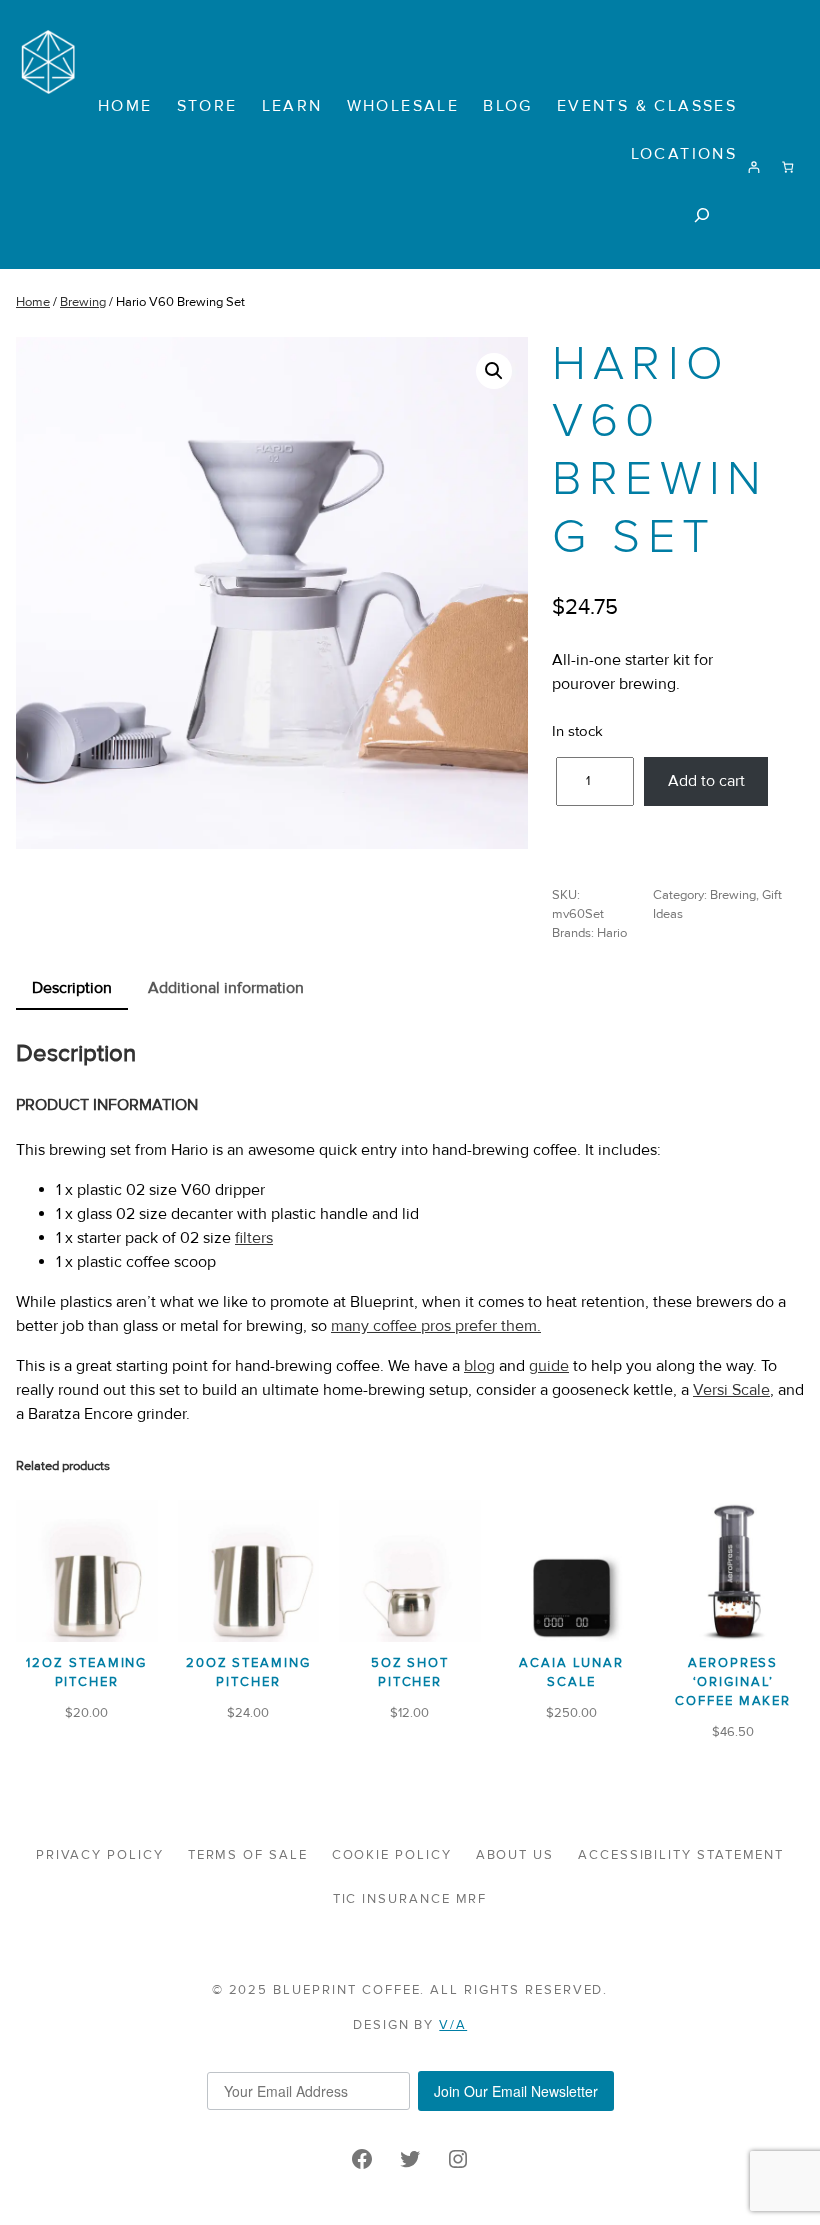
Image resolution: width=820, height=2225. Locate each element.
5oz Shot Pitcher (410, 1672)
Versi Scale (731, 1390)
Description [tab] (72, 988)
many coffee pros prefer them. (436, 1326)
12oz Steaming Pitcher (86, 1672)
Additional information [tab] (226, 988)
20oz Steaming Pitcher (248, 1672)
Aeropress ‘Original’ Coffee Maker (733, 1682)
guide (549, 1366)
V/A (453, 2025)
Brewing (83, 302)
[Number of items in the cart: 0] (787, 167)
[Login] (753, 167)
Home (33, 302)
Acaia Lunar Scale (571, 1672)
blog (479, 1366)
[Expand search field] (702, 214)
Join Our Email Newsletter (516, 2091)
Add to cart (706, 781)
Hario (612, 933)
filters (254, 1238)
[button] (494, 371)
